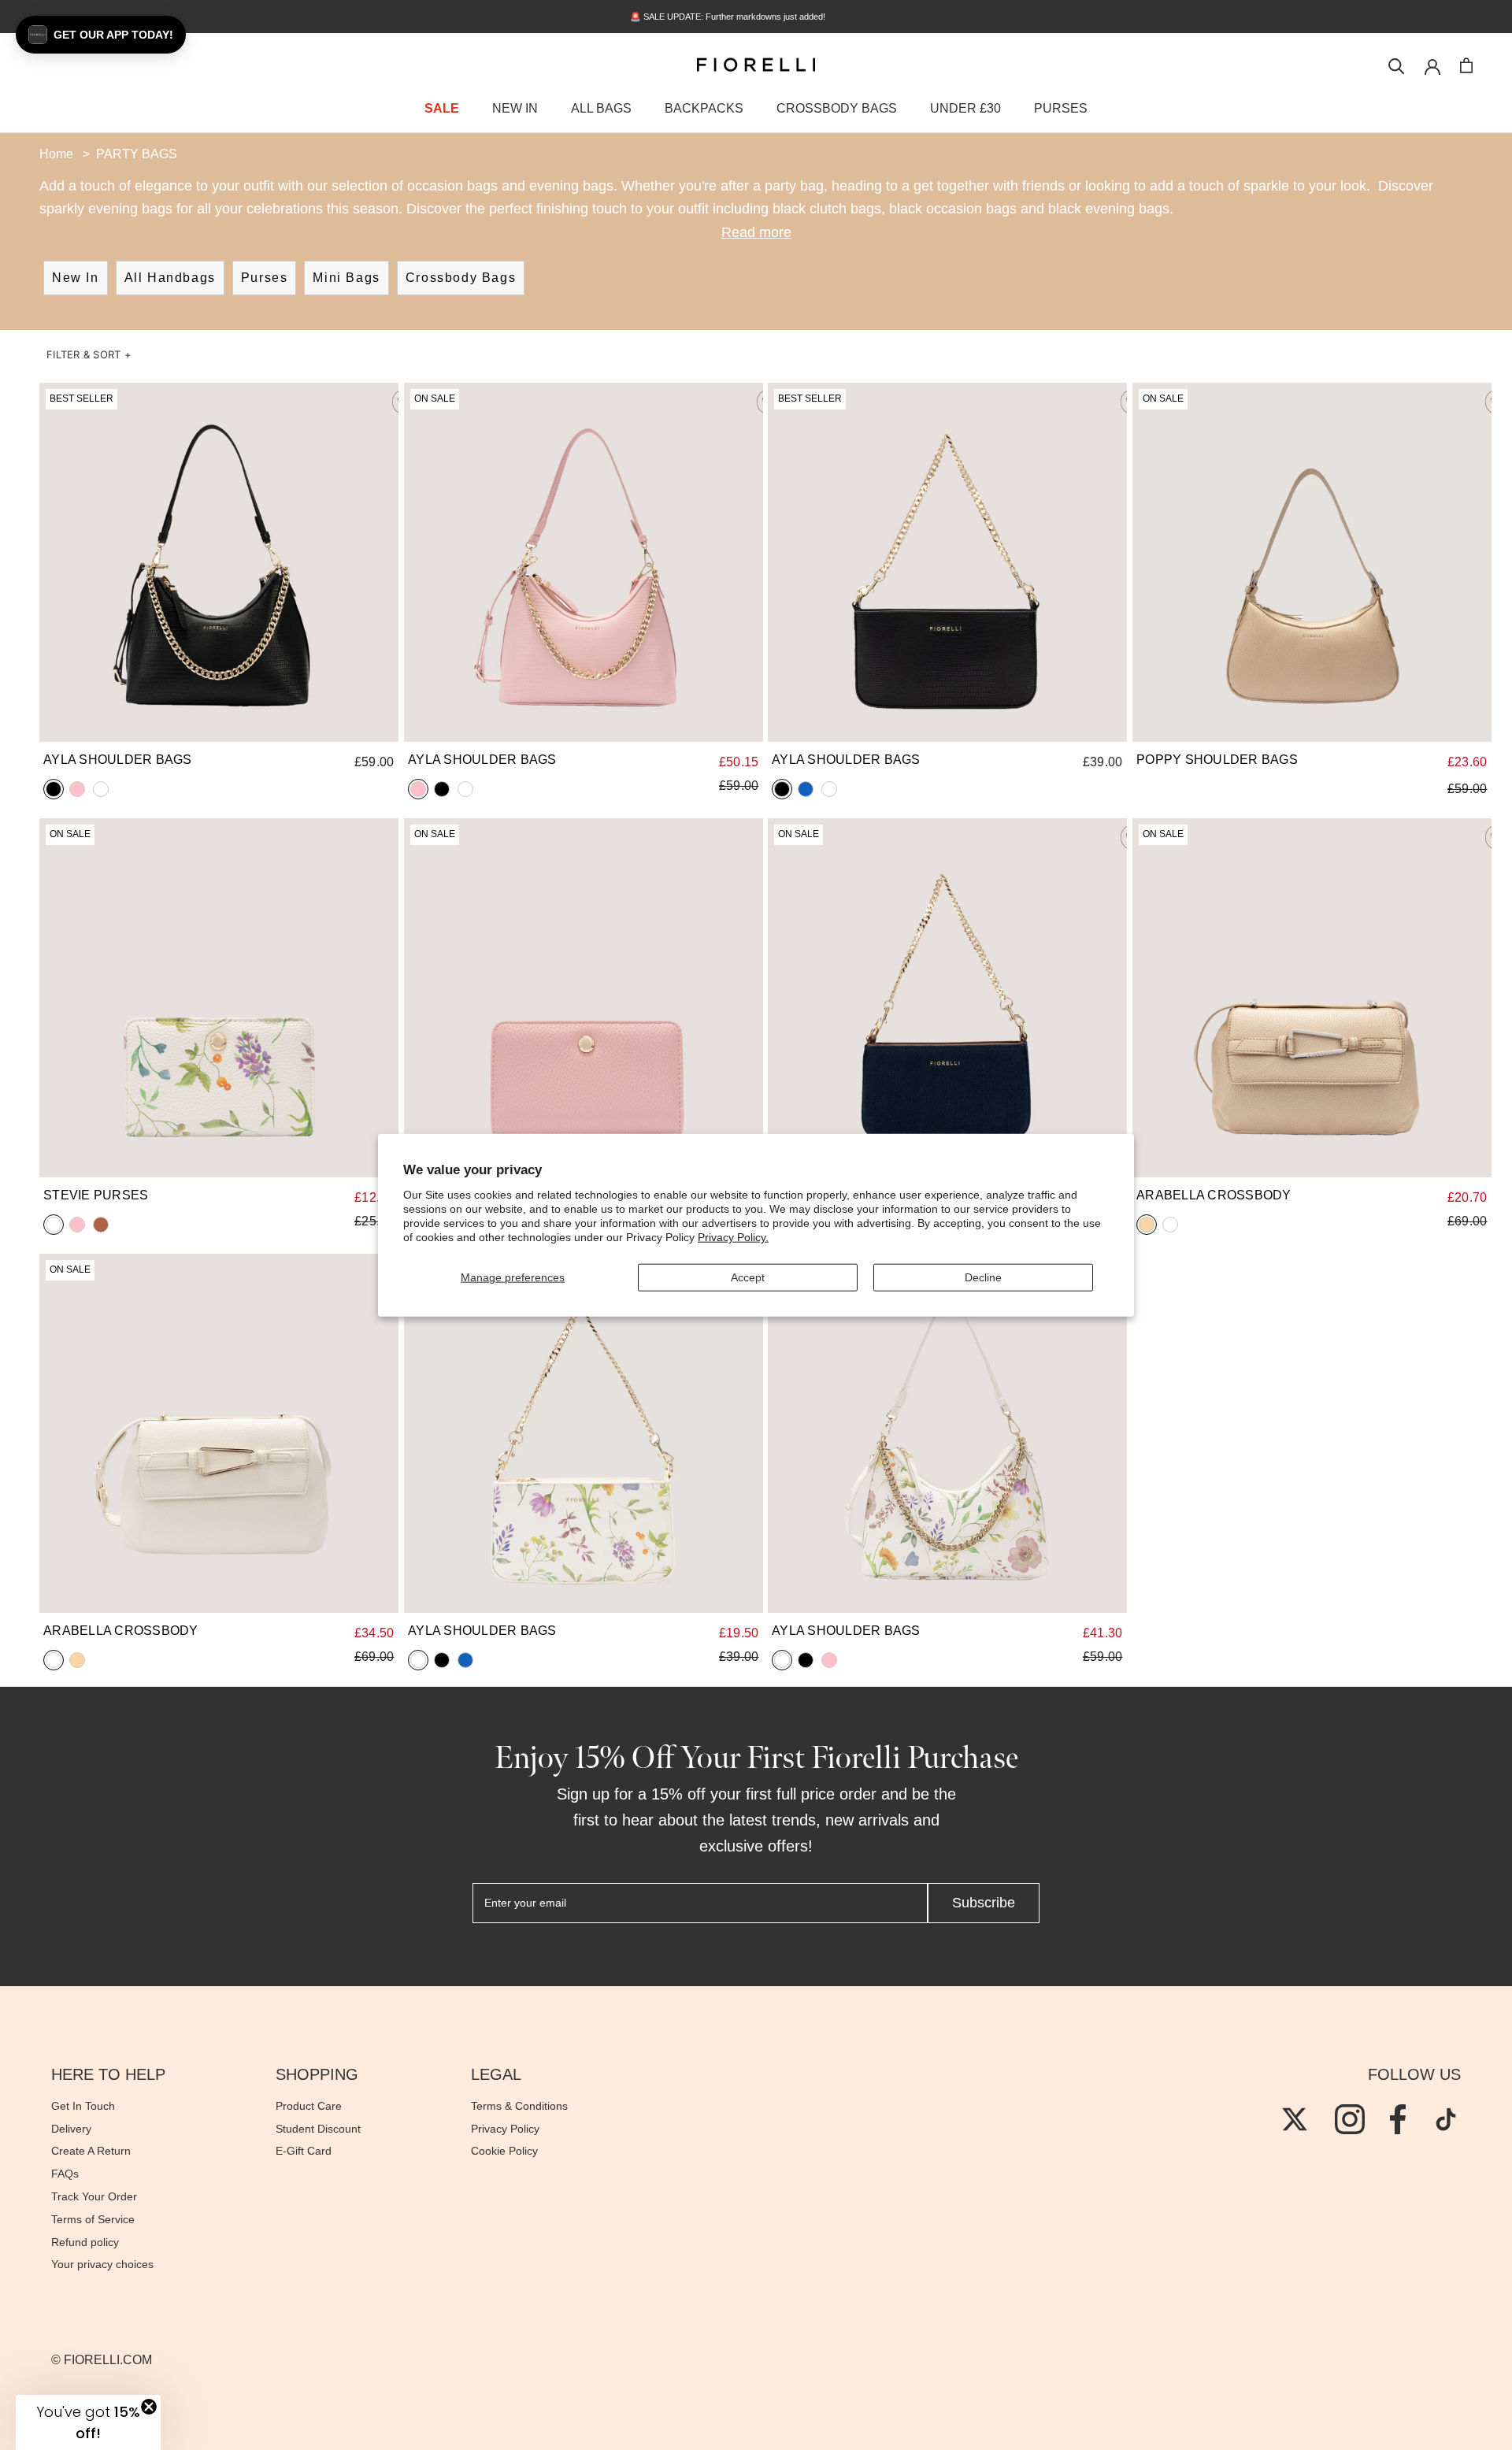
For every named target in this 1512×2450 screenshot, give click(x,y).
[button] (89, 355)
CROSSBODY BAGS (837, 108)
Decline (983, 1277)
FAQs (65, 2174)
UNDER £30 (965, 108)
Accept (748, 1277)
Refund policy (85, 2242)
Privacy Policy (505, 2129)
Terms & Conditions (519, 2106)
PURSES (1061, 108)
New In (76, 278)
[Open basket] (1466, 65)
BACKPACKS (704, 108)
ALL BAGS (601, 108)
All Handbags (170, 278)
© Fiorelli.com (102, 2360)
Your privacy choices (102, 2264)
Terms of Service (93, 2219)
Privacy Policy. (733, 1237)
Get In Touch (83, 2106)
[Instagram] (1350, 2119)
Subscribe (984, 1903)
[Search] (1397, 65)
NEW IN (515, 108)
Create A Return (91, 2151)
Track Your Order (94, 2196)
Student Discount (318, 2129)
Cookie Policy (504, 2151)
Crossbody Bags (461, 278)
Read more (756, 232)
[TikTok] (1446, 2119)
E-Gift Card (304, 2151)
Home (56, 154)
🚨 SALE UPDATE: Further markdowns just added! (756, 17)
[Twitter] (1295, 2119)
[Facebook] (1398, 2119)
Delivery (71, 2129)
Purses (265, 278)
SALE (442, 108)
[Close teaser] (149, 2407)
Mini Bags (346, 278)
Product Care (309, 2106)
